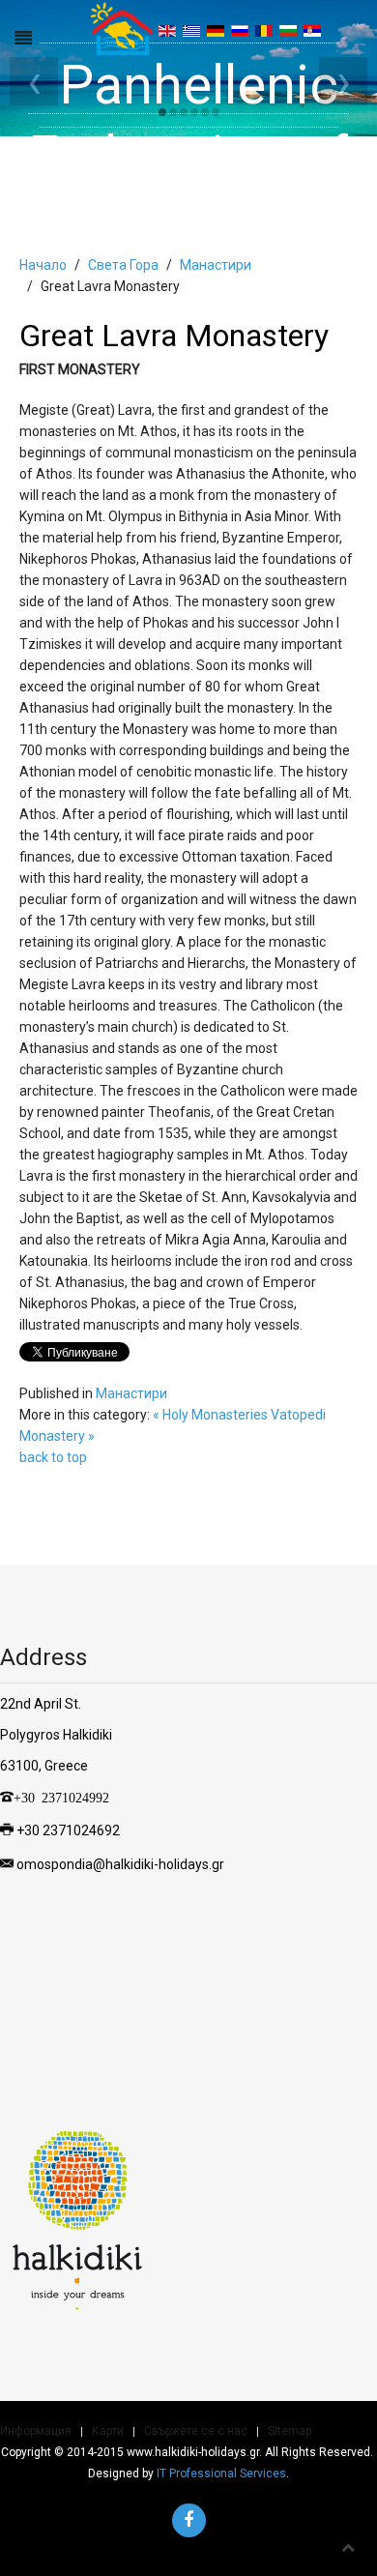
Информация (36, 2431)
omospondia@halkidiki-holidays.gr (120, 1863)
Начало (43, 265)
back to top (53, 1457)
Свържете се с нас (196, 2431)
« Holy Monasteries (210, 1415)
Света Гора (123, 265)
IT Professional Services (221, 2474)
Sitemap (290, 2431)
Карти (108, 2431)
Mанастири (216, 265)
